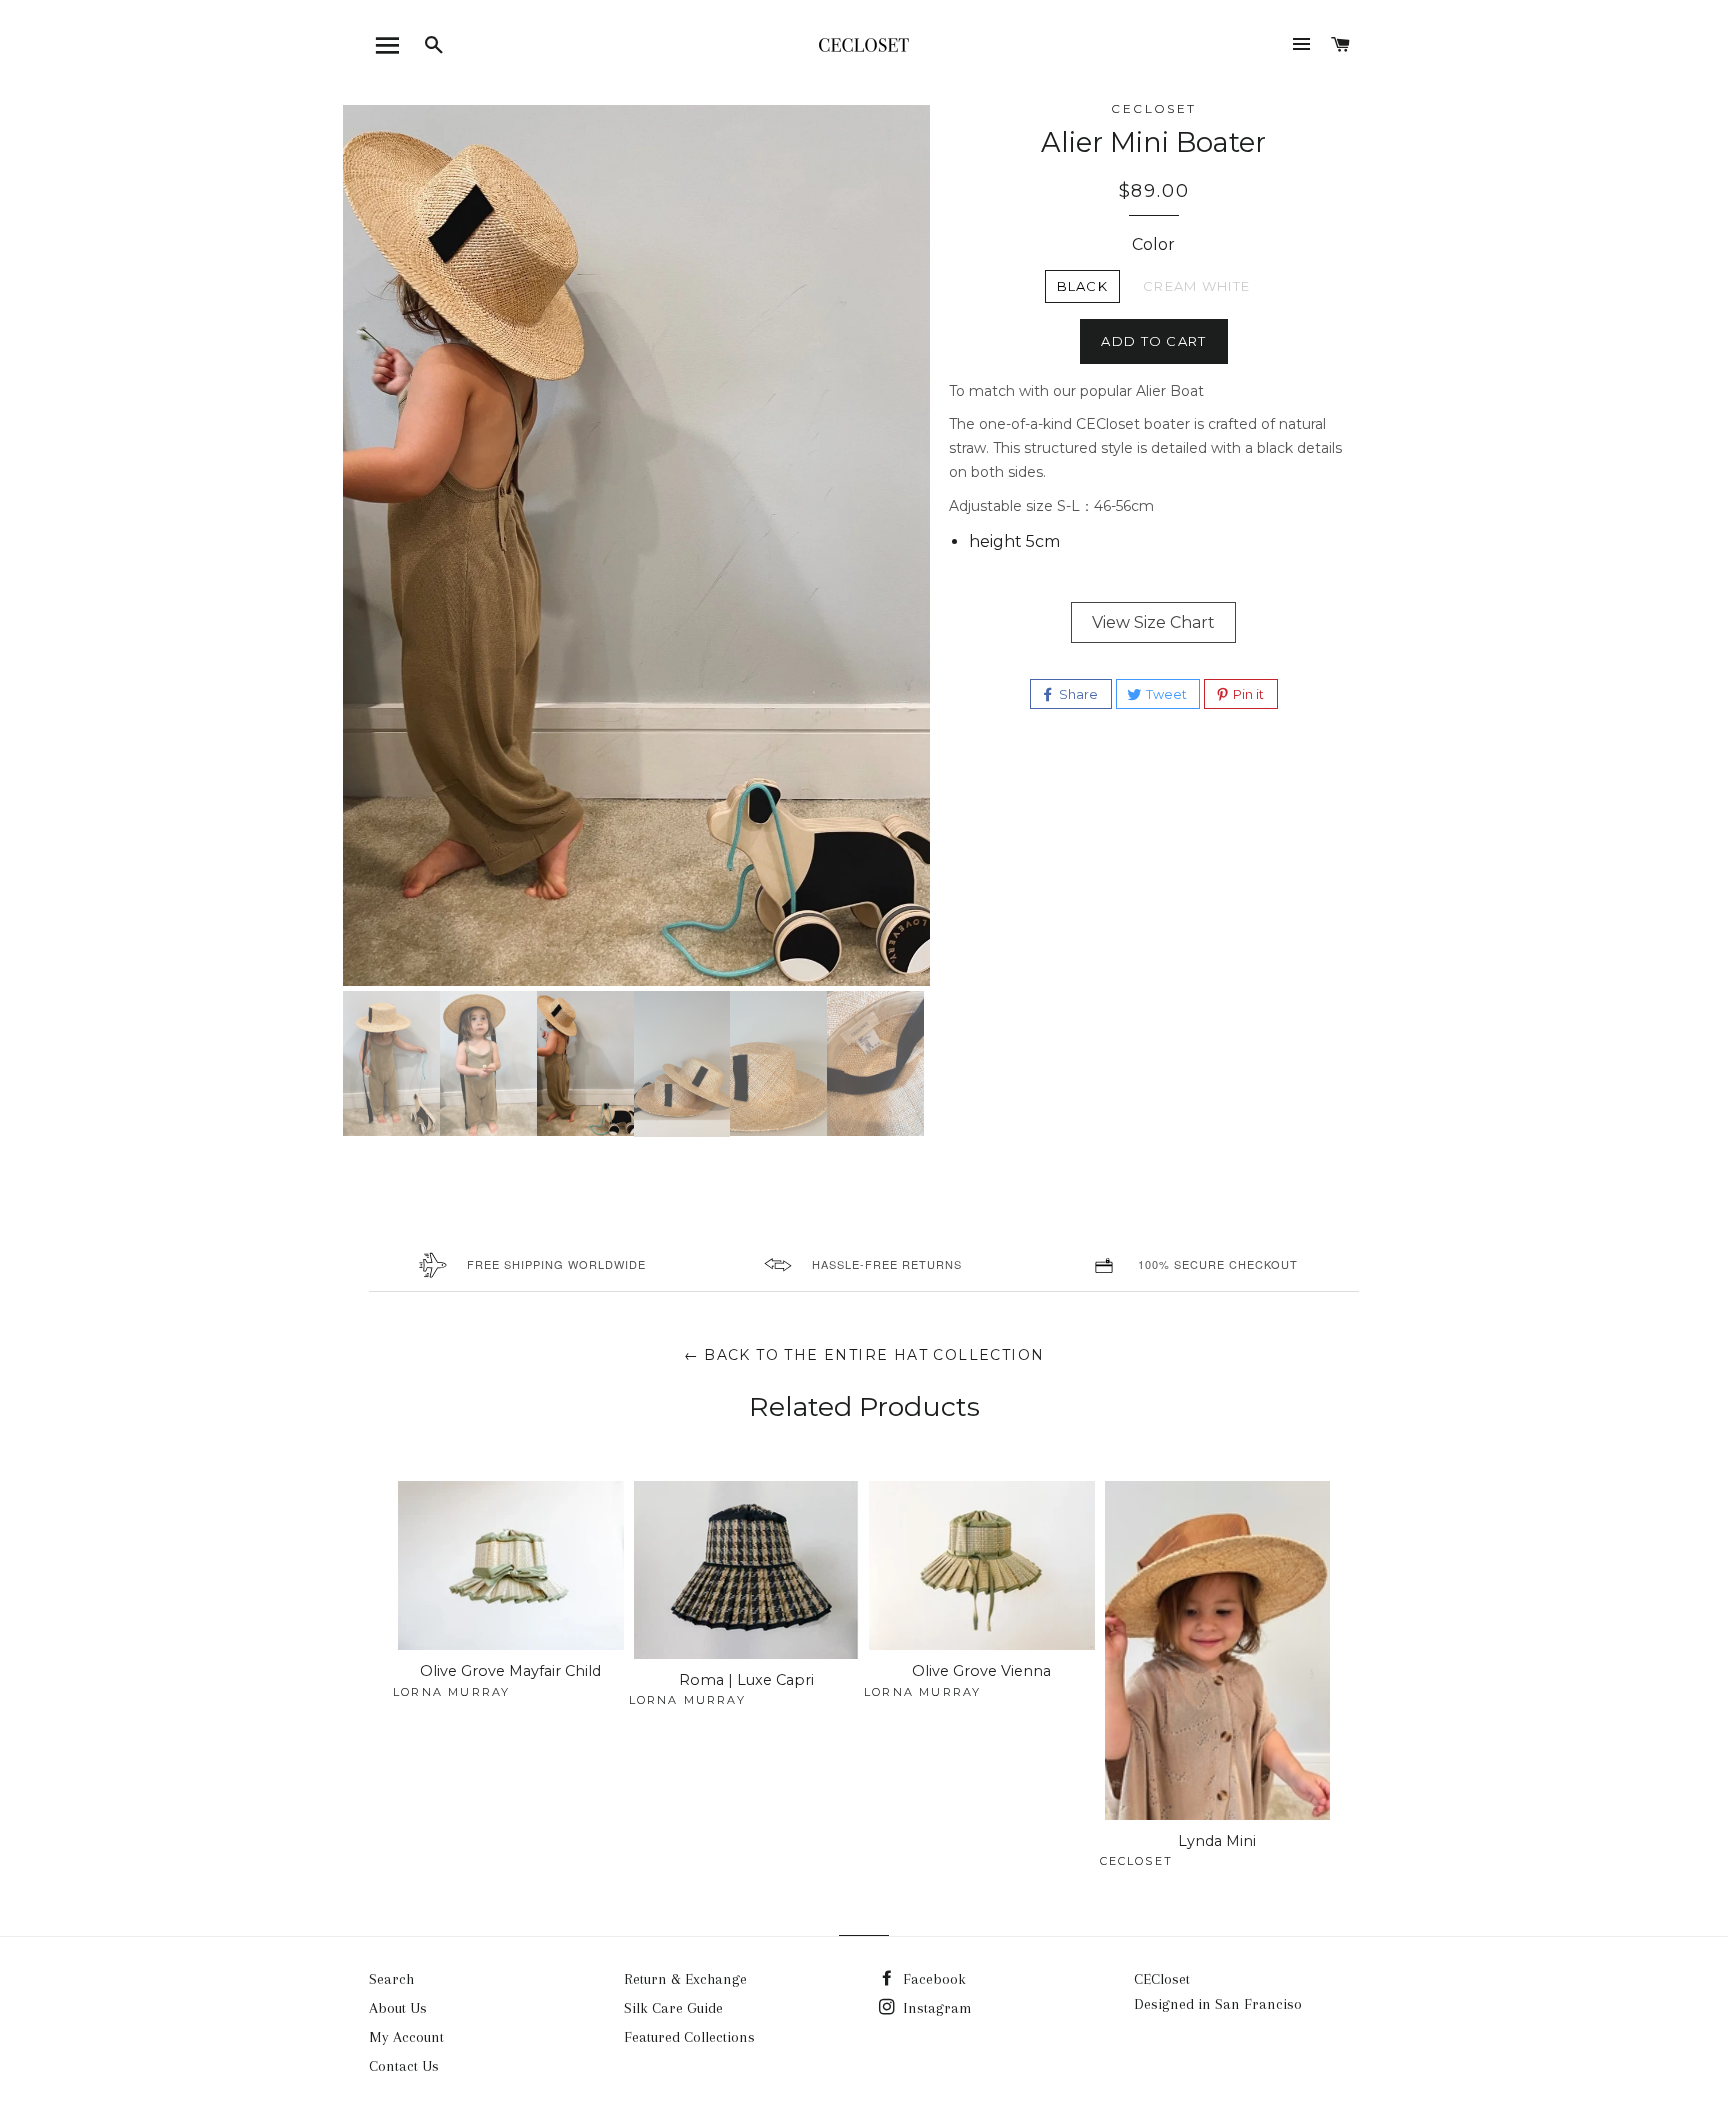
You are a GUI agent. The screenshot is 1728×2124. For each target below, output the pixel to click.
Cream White (1196, 286)
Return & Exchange (685, 1979)
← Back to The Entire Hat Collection (864, 1355)
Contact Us (404, 2066)
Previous (313, 322)
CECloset (1162, 1979)
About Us (398, 2008)
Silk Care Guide (673, 2008)
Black (1083, 286)
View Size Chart (1153, 622)
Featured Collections (689, 2037)
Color (1153, 244)
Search (391, 1979)
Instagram (935, 2008)
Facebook (932, 1979)
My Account (406, 2037)
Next (966, 322)
